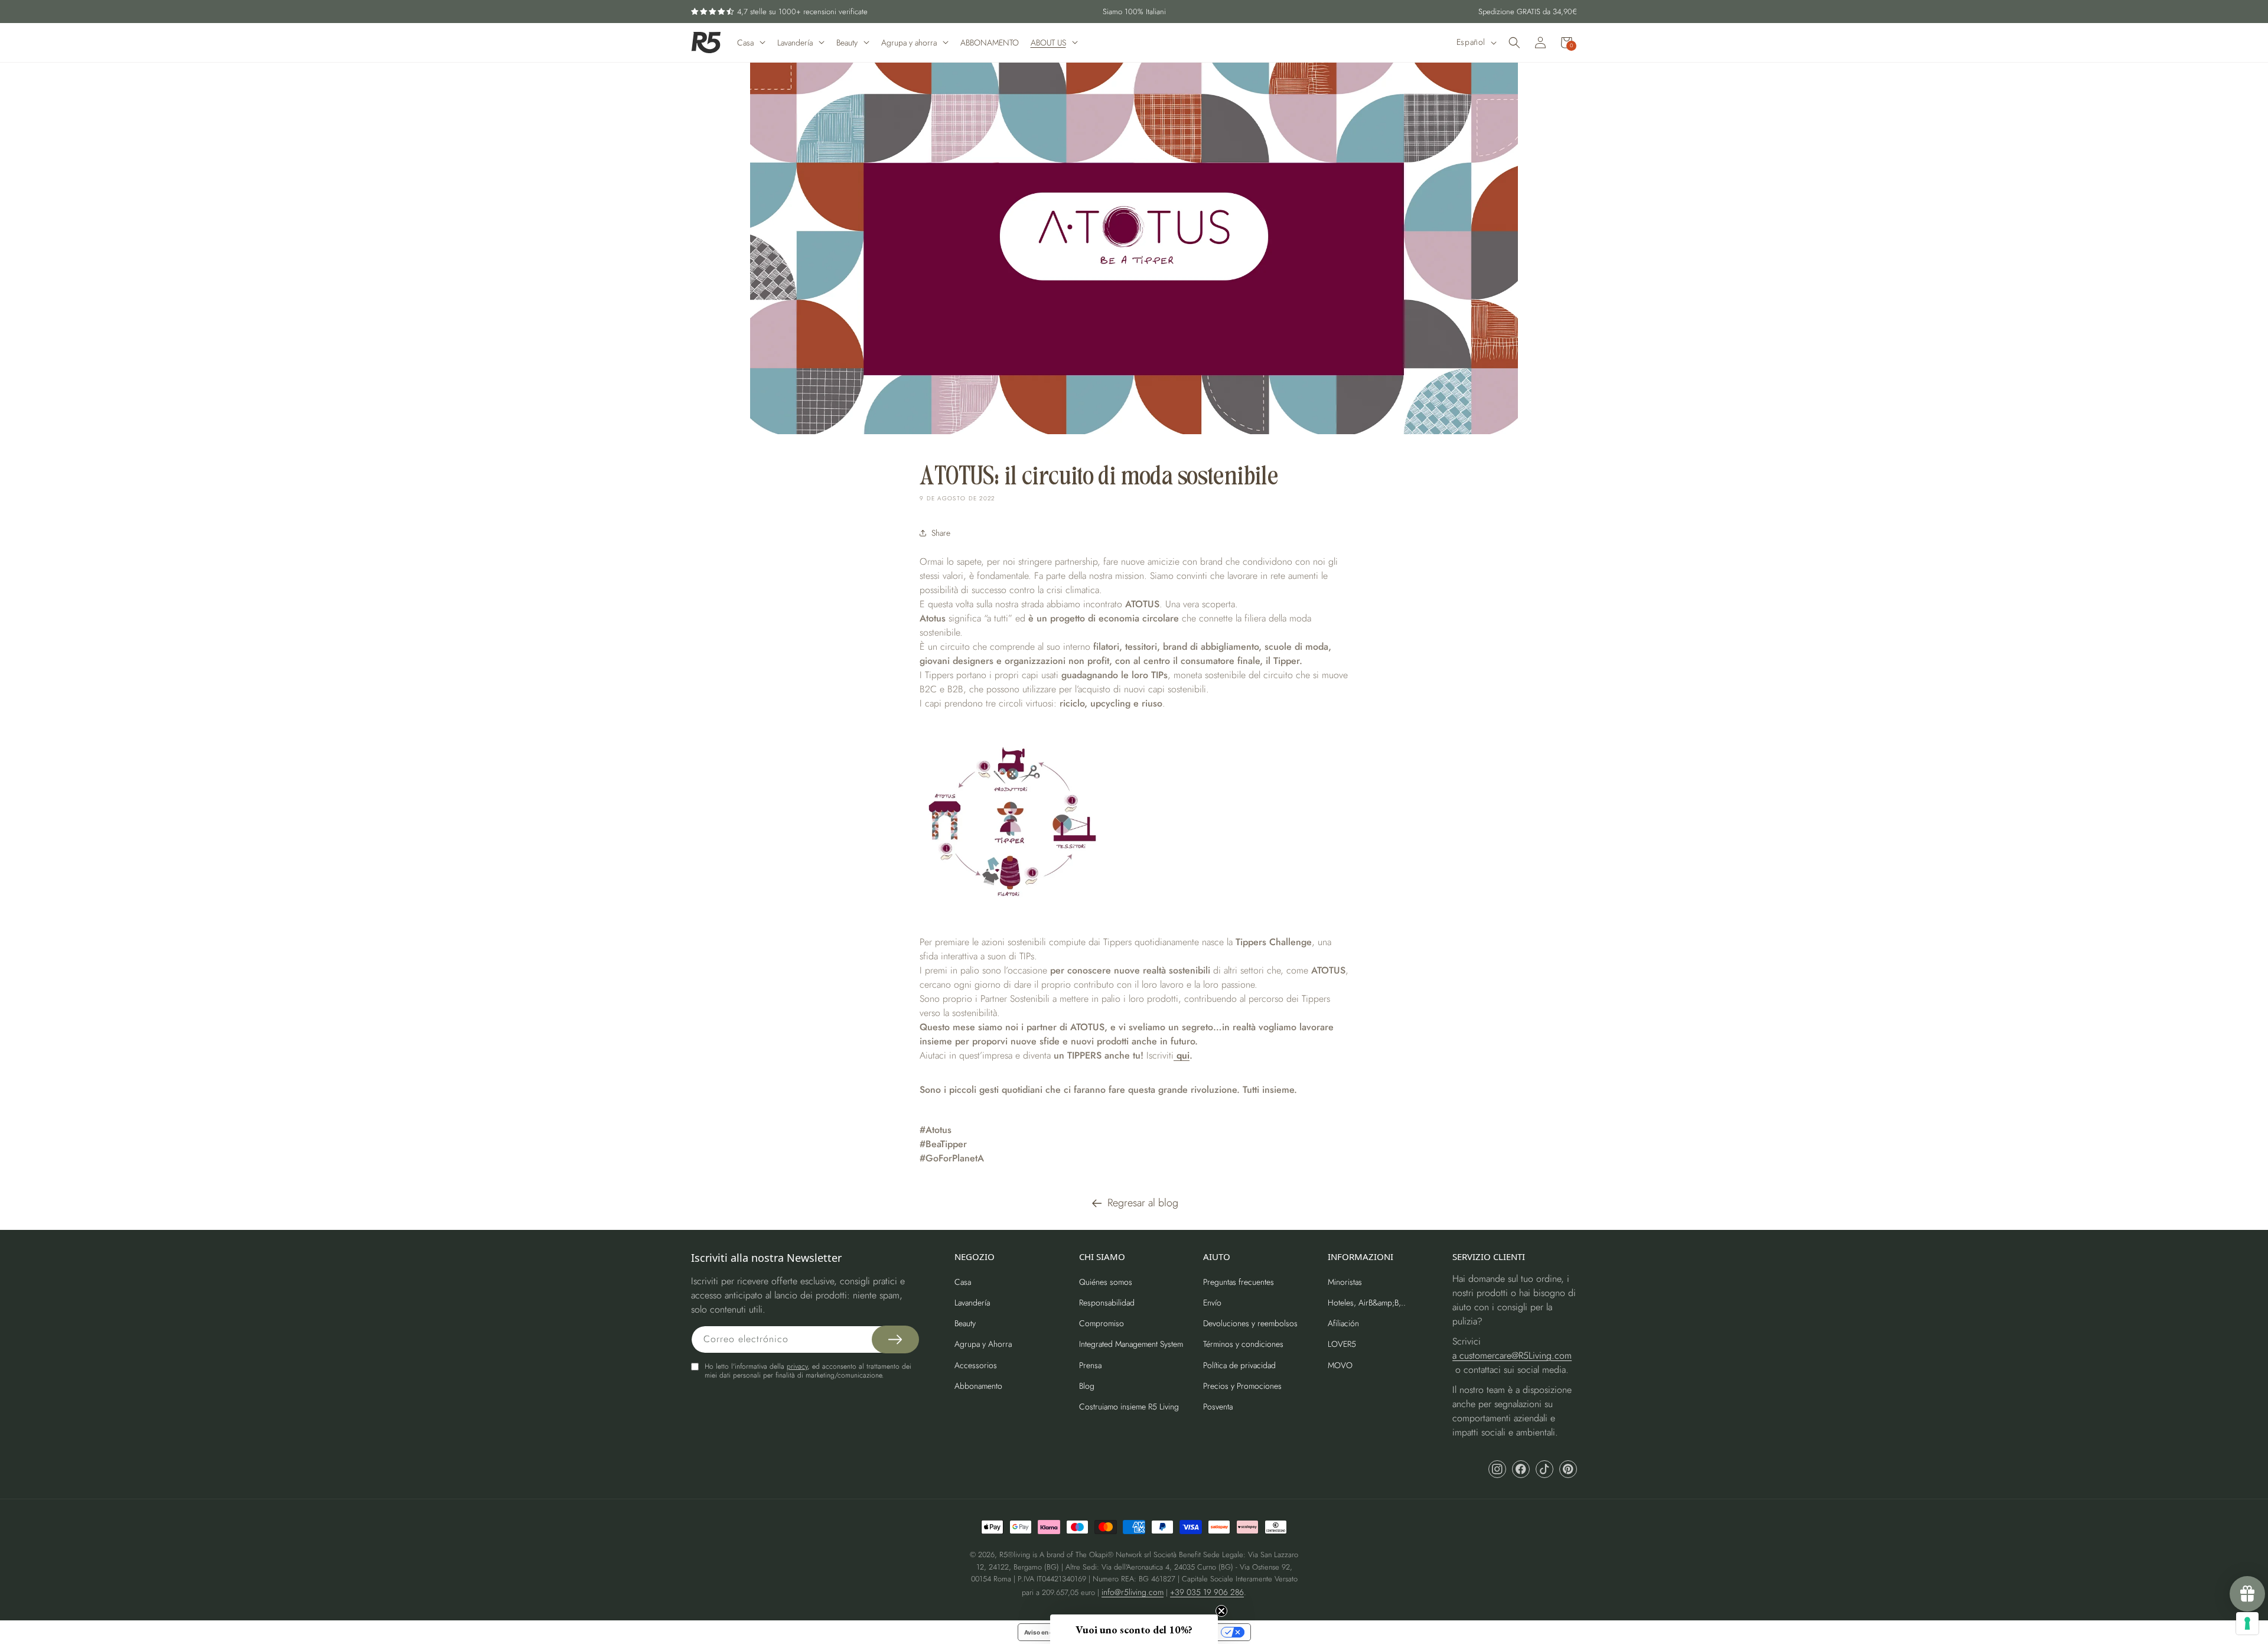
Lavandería (972, 1303)
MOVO (1340, 1365)
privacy (797, 1366)
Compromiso (1102, 1323)
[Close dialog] (2248, 706)
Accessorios (976, 1365)
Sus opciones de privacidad (1177, 1632)
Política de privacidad (1239, 1365)
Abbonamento (978, 1386)
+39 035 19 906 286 (1207, 1592)
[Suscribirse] (895, 1339)
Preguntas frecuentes (1239, 1282)
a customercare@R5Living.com (1512, 1355)
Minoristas (1345, 1282)
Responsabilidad (1107, 1303)
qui (1182, 1055)
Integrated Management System (1131, 1344)
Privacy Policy (2165, 922)
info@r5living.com (1133, 1592)
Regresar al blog (1143, 1203)
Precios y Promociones (1242, 1386)
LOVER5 (1342, 1344)
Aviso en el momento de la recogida (1074, 1632)
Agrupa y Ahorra (983, 1344)
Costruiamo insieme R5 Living (1129, 1407)
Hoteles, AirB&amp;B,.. (1367, 1303)
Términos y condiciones (1243, 1344)
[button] (1514, 43)
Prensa (1090, 1365)
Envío (1212, 1303)
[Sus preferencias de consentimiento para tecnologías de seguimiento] (2247, 1623)
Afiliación (1343, 1323)
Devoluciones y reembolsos (1250, 1323)
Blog (1087, 1386)
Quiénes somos (1106, 1282)
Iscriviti (2163, 879)
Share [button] (941, 533)
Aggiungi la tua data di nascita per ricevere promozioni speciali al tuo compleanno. (2151, 825)
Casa (963, 1282)
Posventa (1218, 1407)
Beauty (965, 1323)
